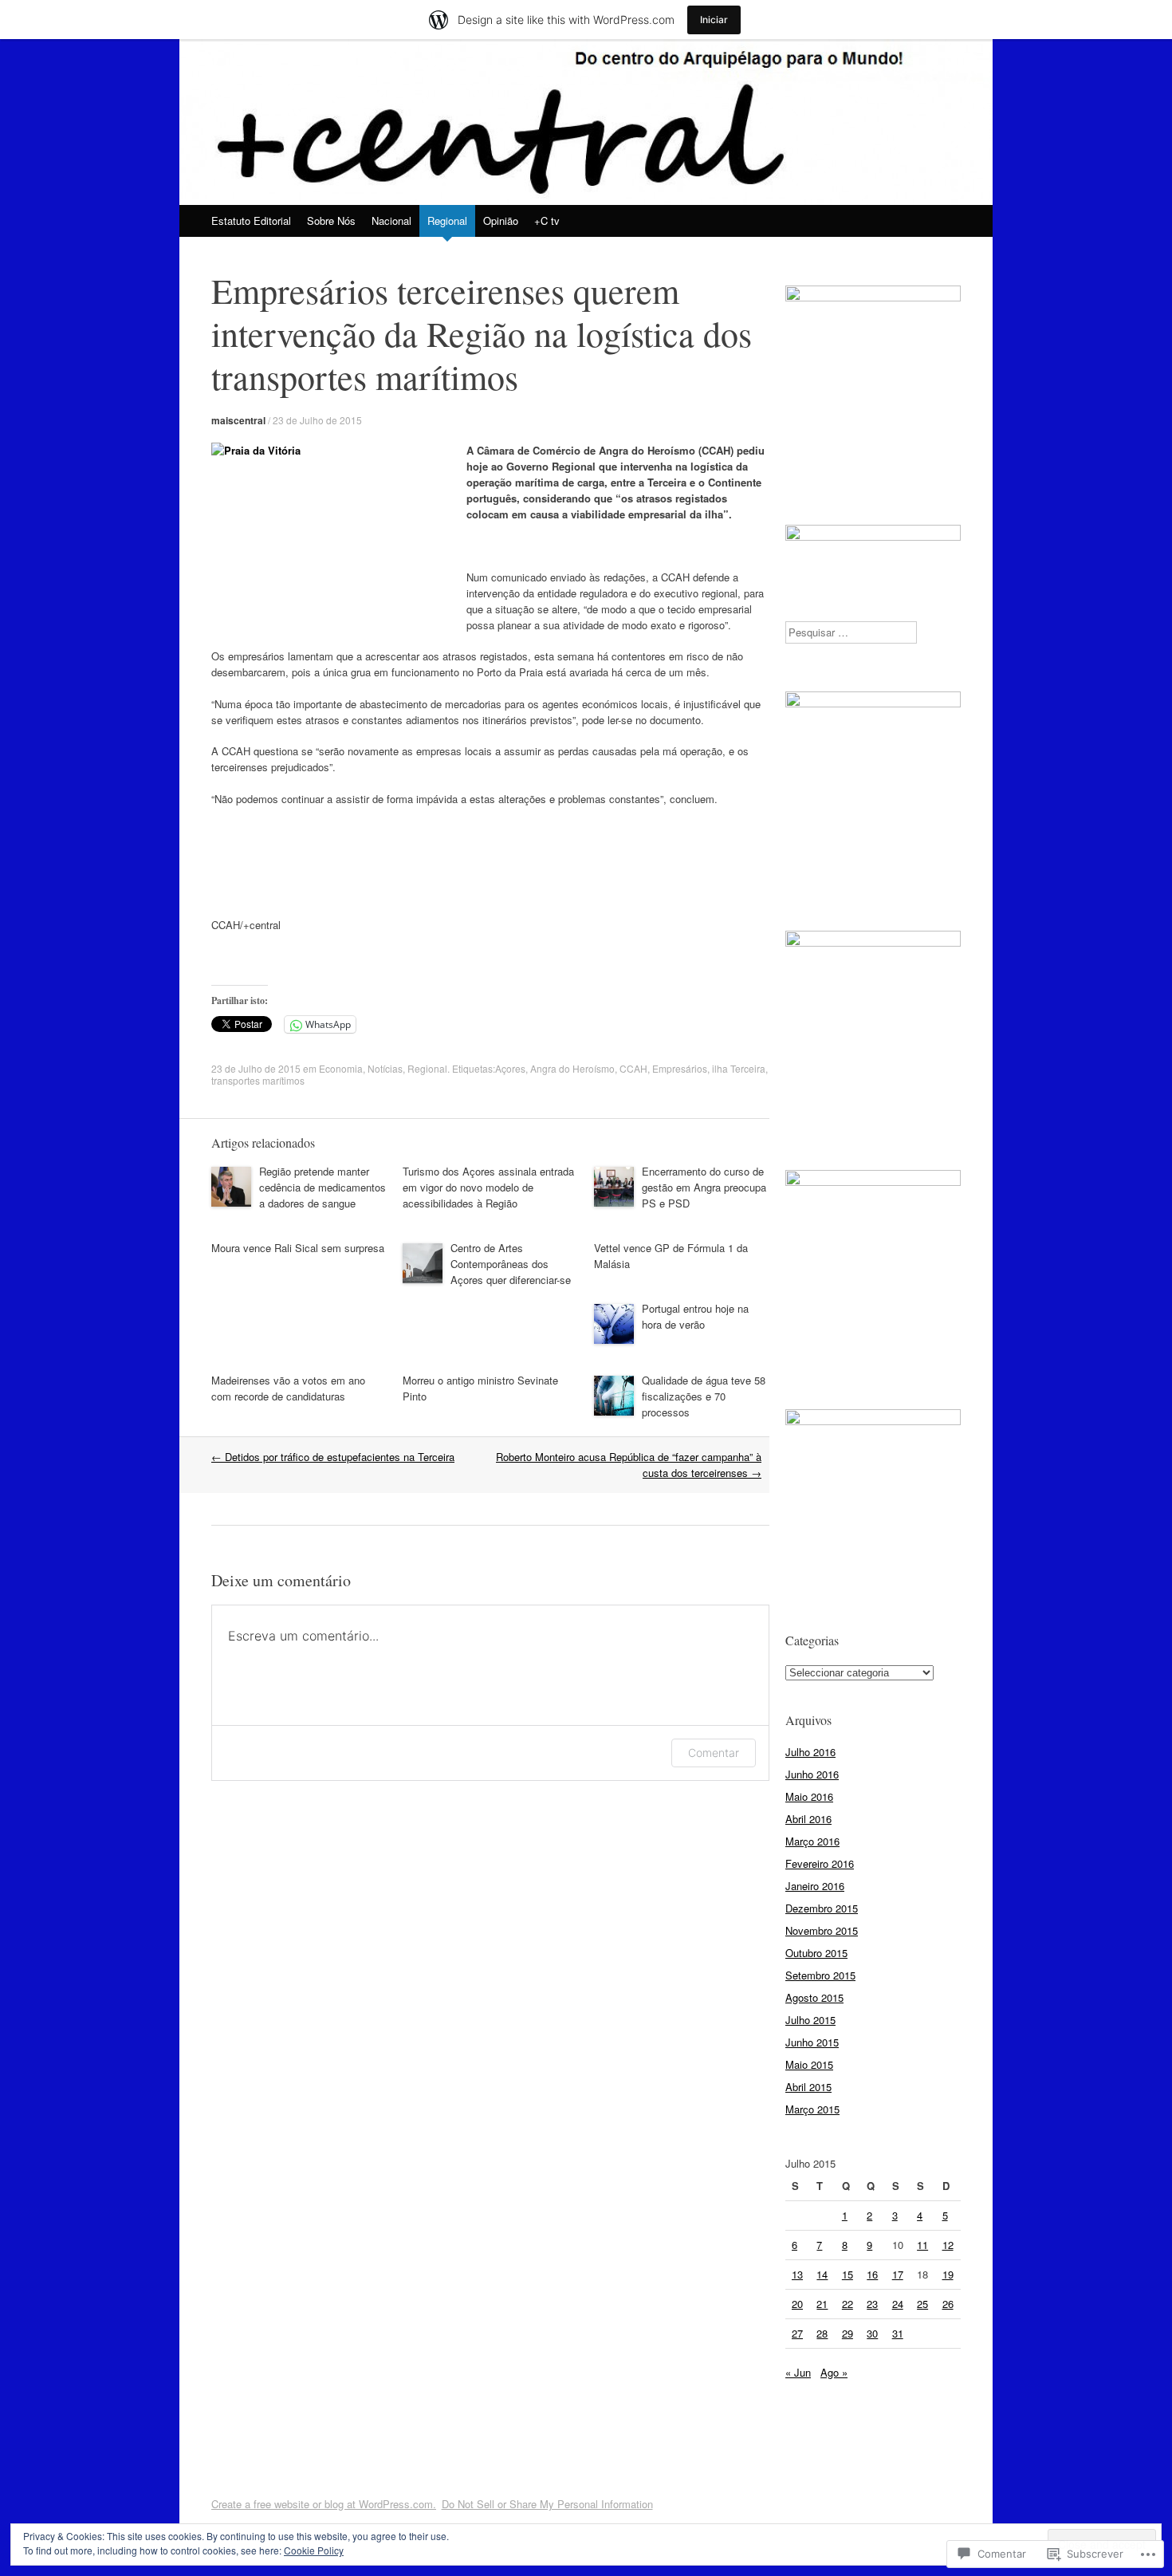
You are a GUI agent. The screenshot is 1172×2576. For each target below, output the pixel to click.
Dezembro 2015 (822, 1908)
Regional (447, 221)
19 (948, 2274)
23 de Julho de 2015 (317, 420)
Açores (510, 1068)
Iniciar (714, 20)
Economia (341, 1068)
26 (948, 2304)
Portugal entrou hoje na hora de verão (695, 1316)
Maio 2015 (809, 2064)
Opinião (501, 221)
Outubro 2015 (816, 1953)
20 (797, 2304)
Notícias (385, 1068)
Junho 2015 (812, 2042)
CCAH (633, 1068)
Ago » (834, 2372)
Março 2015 (812, 2109)
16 (872, 2274)
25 (922, 2304)
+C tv (547, 221)
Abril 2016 (808, 1819)
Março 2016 (812, 1841)
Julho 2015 (810, 2020)
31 (898, 2333)
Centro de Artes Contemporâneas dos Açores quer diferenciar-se (511, 1264)
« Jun (798, 2372)
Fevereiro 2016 (820, 1863)
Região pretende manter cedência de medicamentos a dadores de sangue (322, 1187)
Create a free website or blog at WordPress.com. (324, 2504)
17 (898, 2274)
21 (822, 2304)
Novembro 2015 (822, 1930)
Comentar (714, 1753)
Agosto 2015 (814, 1997)
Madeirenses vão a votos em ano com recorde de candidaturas (288, 1388)
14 (822, 2274)
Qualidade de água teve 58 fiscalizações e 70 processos (704, 1396)
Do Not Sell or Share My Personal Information (547, 2504)
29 (848, 2333)
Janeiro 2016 (815, 1886)
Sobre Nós (331, 221)
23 (872, 2304)
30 (872, 2333)
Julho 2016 (810, 1752)
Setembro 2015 (820, 1975)
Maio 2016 (809, 1796)
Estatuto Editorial (251, 221)
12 (948, 2245)
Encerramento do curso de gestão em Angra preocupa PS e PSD (704, 1187)
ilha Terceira (739, 1068)
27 (797, 2333)
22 (848, 2304)
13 (797, 2274)
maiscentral (238, 420)
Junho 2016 (812, 1774)
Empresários (680, 1068)
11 (922, 2245)
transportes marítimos (258, 1080)
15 (848, 2274)
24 (898, 2304)
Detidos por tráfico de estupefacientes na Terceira (333, 1457)
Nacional (391, 221)
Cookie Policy (314, 2550)
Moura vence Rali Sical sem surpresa (298, 1248)
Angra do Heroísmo (572, 1068)
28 (822, 2333)
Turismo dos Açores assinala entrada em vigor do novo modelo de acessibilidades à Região (488, 1187)
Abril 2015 (808, 2087)
